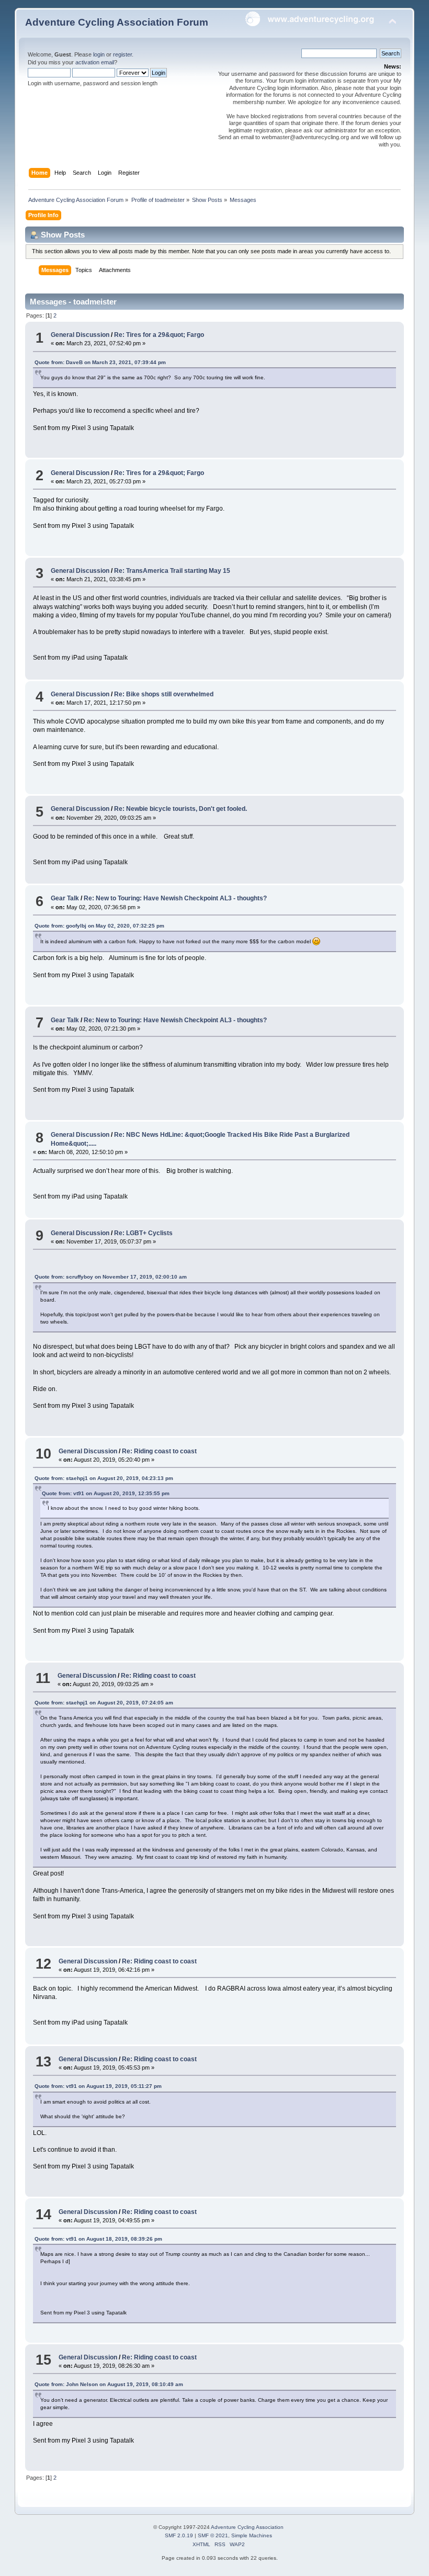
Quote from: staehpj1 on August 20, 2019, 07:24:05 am (104, 1703)
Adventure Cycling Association (247, 2527)
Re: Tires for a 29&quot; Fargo (159, 335)
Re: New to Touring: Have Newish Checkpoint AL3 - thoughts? (175, 898)
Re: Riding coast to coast (159, 1451)
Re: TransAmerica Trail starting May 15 (172, 571)
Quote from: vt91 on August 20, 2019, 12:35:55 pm (106, 1493)
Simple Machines (252, 2535)
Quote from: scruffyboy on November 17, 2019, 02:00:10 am (111, 1277)
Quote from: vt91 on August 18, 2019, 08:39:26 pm (98, 2239)
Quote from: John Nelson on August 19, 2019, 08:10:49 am (109, 2384)
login (99, 54)
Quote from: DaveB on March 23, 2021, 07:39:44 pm (100, 362)
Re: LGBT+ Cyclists (143, 1233)
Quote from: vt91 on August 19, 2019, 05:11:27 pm (98, 2086)
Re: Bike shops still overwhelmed (164, 694)
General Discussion (80, 335)
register (122, 54)
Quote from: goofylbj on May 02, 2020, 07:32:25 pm (99, 926)
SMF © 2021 (213, 2535)
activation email (95, 62)
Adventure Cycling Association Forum (117, 22)
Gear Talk (65, 898)
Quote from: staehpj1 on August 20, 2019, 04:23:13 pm (104, 1478)
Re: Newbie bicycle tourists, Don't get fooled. (180, 809)
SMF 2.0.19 (179, 2535)
